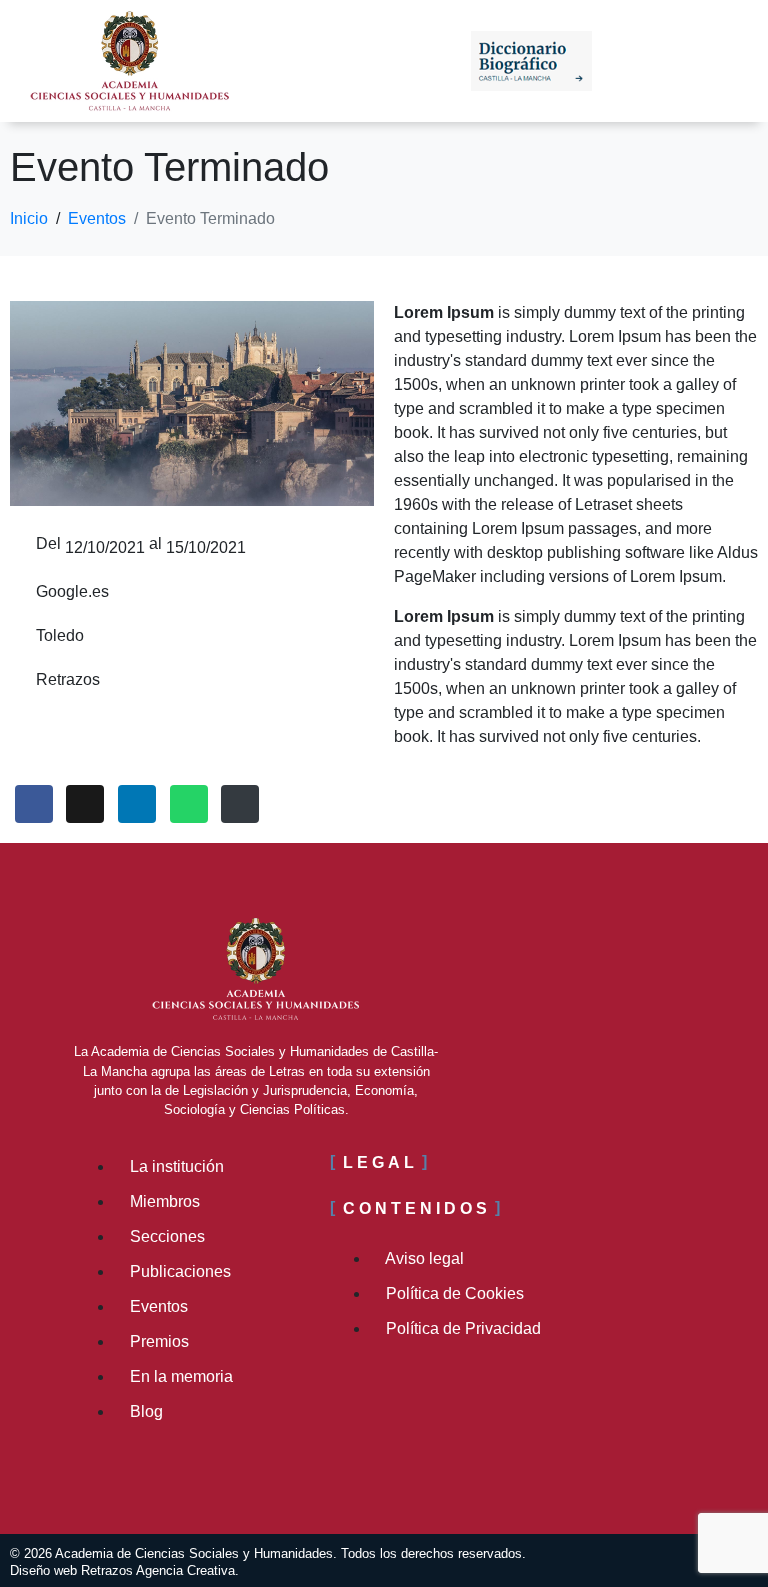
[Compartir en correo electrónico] (240, 804)
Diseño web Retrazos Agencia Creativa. (124, 1570)
